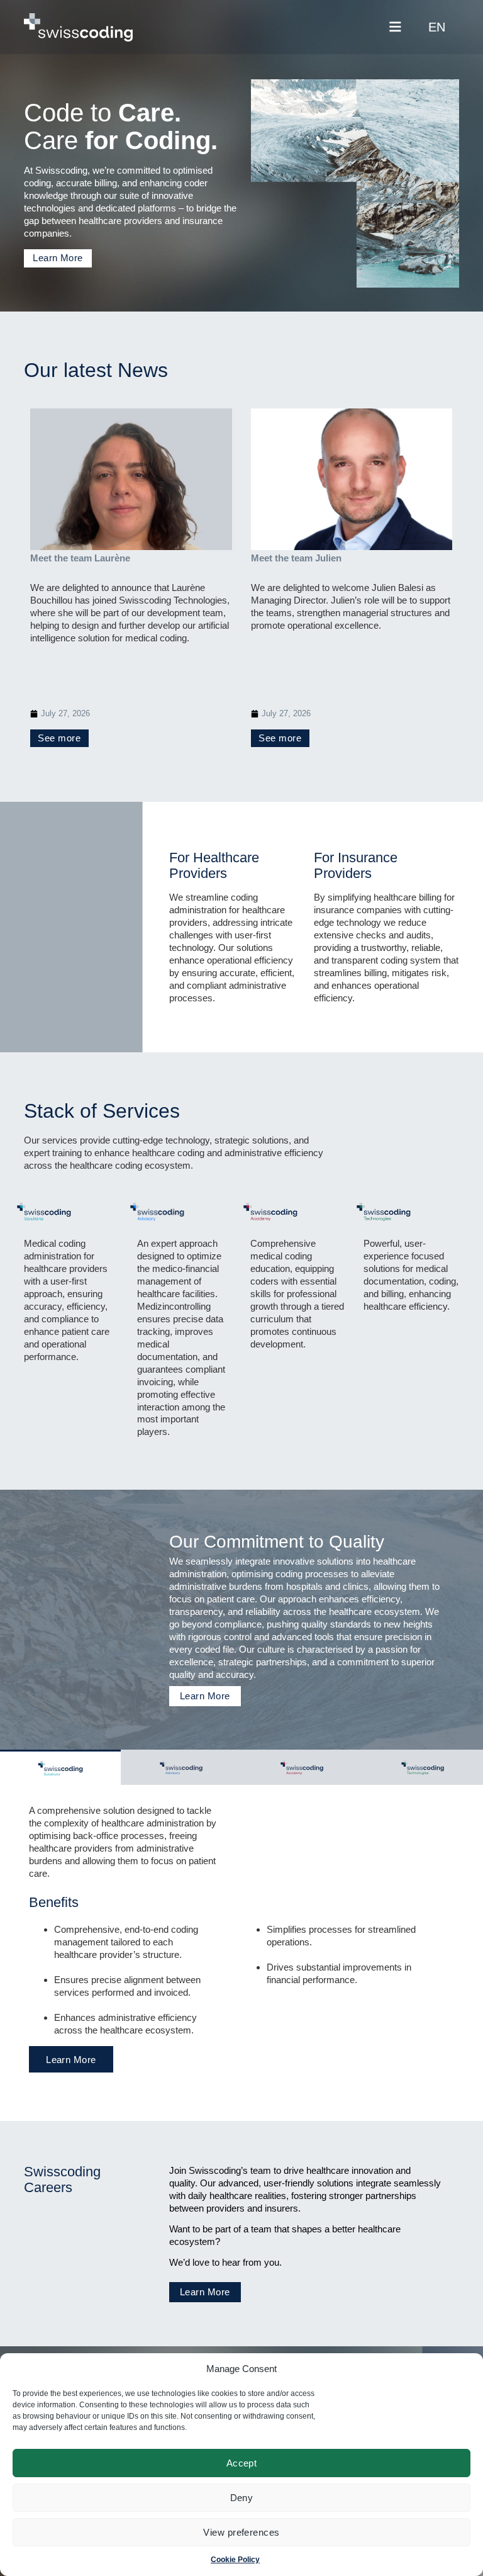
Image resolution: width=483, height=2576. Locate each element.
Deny (242, 2498)
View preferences (241, 2532)
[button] (395, 27)
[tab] (60, 1767)
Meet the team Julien (296, 558)
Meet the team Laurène (80, 558)
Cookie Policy (235, 2560)
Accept (242, 2463)
